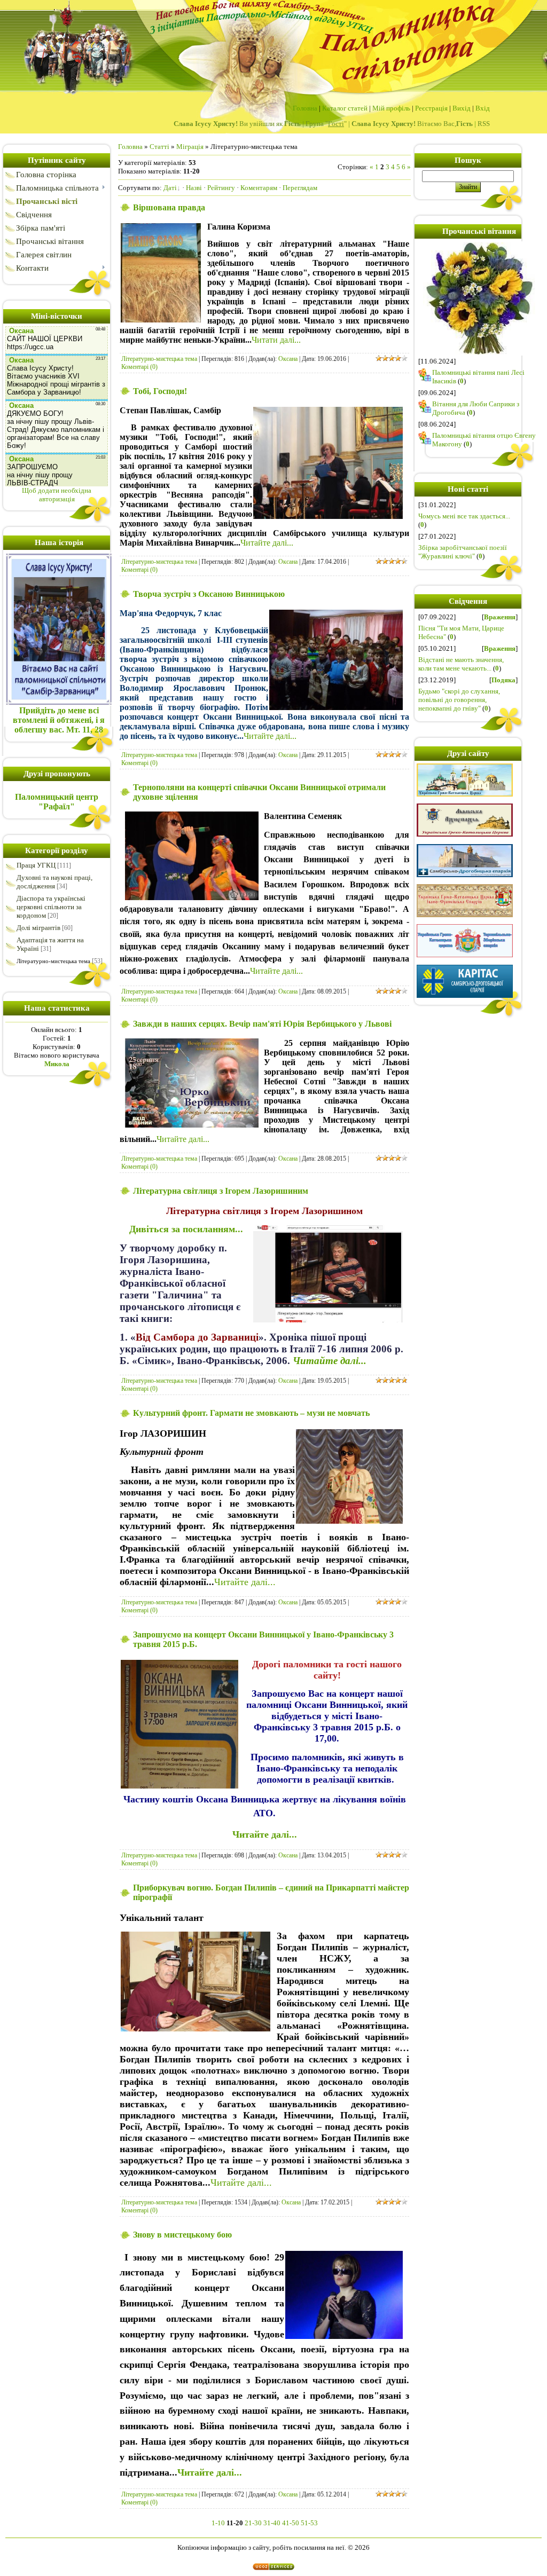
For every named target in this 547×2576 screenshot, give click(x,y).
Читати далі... (276, 340)
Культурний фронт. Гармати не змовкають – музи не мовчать (251, 1413)
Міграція (190, 147)
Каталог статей (345, 108)
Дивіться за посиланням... (186, 1229)
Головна (305, 108)
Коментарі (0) (139, 367)
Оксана (288, 359)
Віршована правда (169, 207)
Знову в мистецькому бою (182, 2235)
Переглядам (300, 188)
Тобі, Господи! (160, 391)
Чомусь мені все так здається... (464, 516)
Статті (159, 147)
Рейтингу (221, 188)
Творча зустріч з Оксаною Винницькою (209, 594)
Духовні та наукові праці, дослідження (54, 882)
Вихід (462, 108)
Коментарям (259, 188)
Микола (57, 1064)
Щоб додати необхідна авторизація (57, 495)
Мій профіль (391, 108)
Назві (194, 188)
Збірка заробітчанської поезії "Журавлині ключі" (463, 552)
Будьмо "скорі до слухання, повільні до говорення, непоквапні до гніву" (459, 700)
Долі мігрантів (38, 928)
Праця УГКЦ (36, 865)
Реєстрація (431, 108)
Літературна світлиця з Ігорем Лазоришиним (221, 1191)
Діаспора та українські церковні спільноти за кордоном (51, 907)
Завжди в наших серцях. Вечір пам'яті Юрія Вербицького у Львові (262, 1024)
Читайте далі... (267, 543)
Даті (170, 188)
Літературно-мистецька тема (53, 961)
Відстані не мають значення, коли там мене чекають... (461, 664)
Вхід (483, 108)
